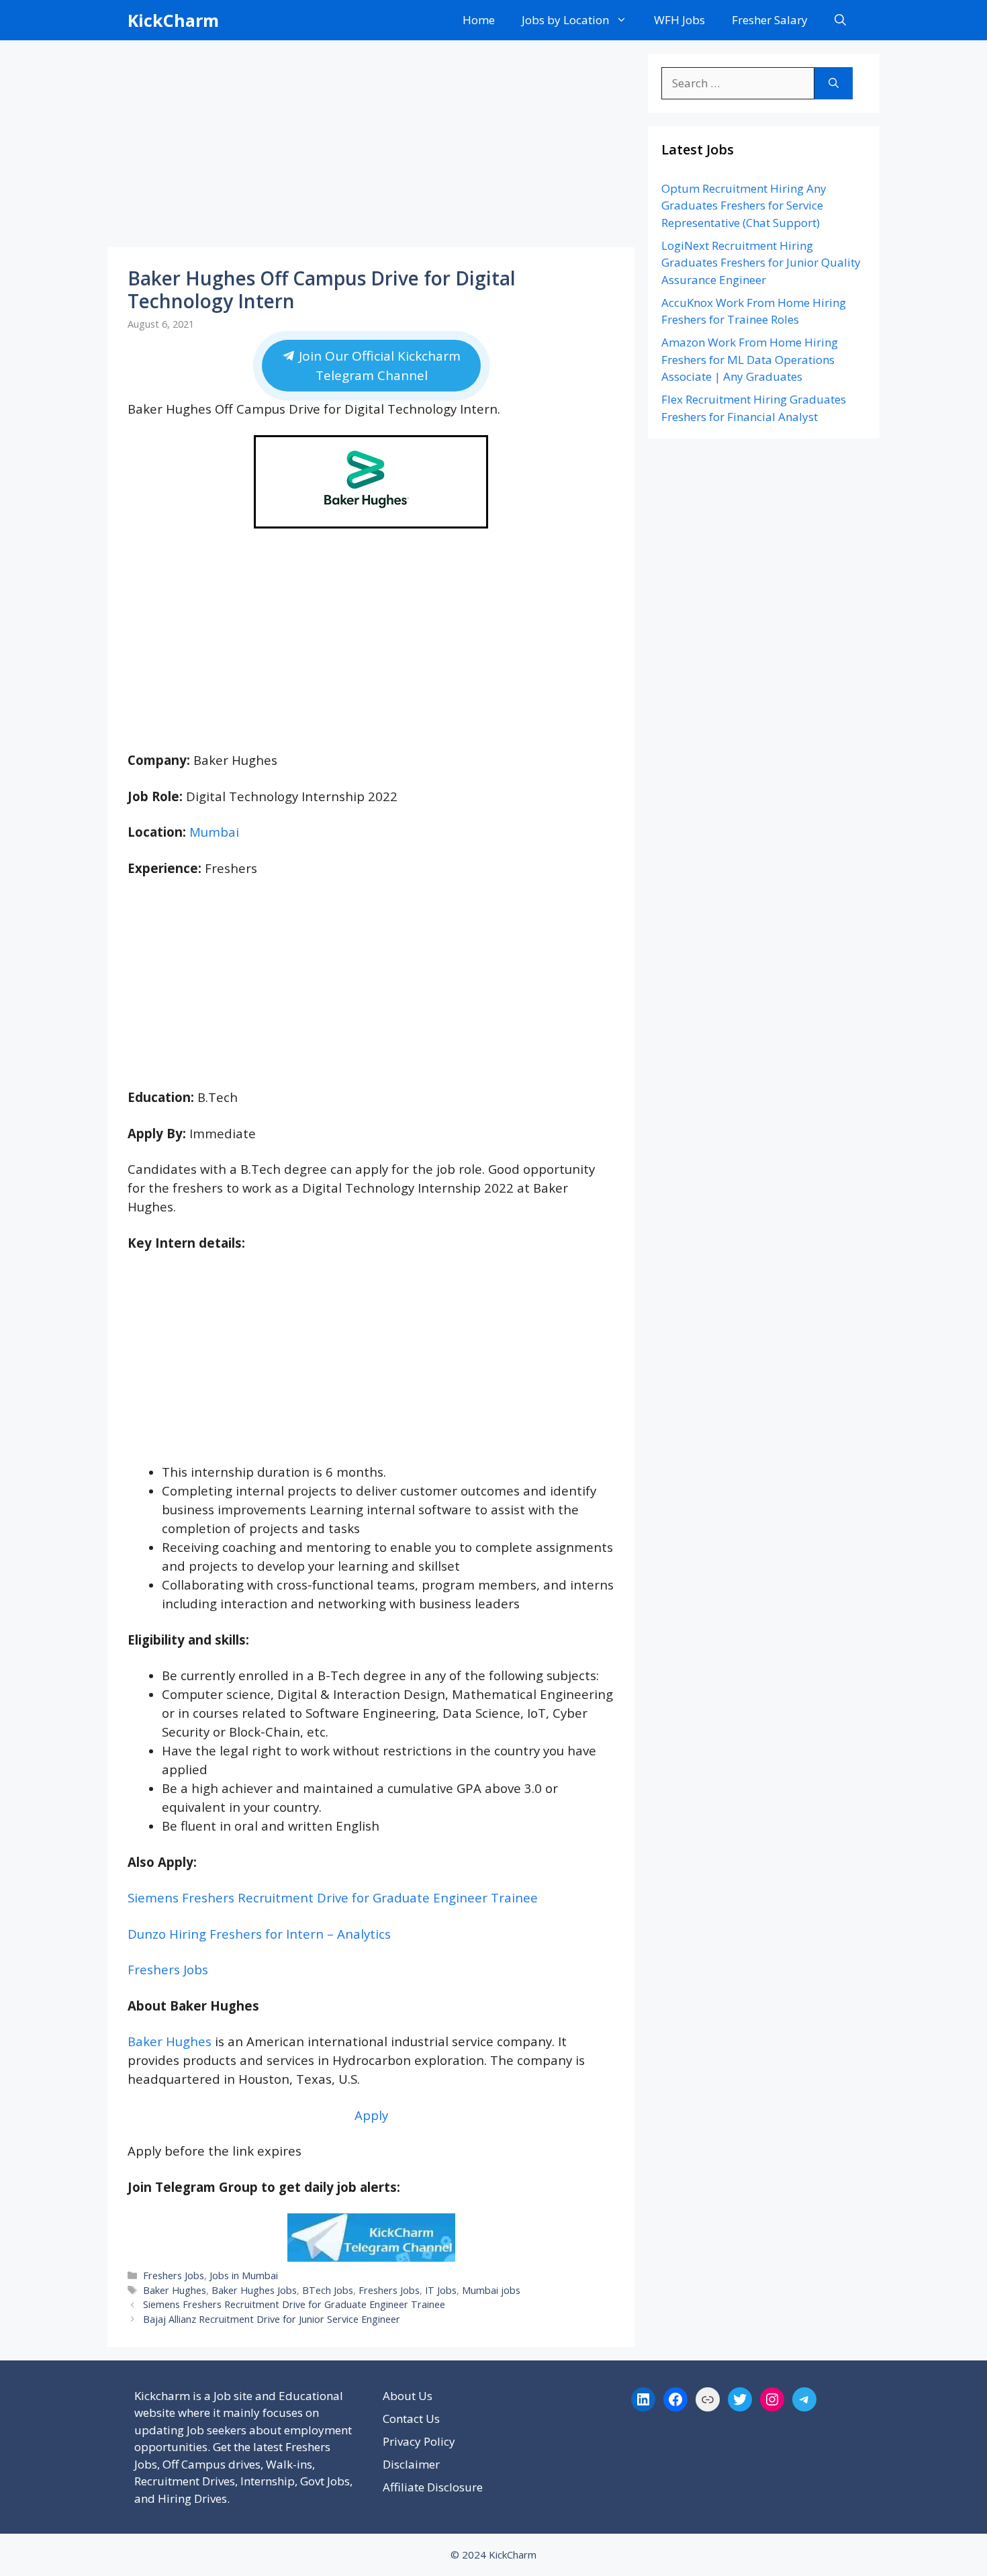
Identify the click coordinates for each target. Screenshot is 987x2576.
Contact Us (411, 2419)
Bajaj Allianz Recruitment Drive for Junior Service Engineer (272, 2319)
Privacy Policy (419, 2441)
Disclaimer (411, 2464)
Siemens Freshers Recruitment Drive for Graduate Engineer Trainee (333, 1897)
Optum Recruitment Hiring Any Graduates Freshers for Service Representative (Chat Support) (744, 205)
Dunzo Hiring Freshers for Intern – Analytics (259, 1934)
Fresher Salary (770, 20)
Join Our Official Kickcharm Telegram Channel (377, 366)
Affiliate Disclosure (433, 2487)
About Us (408, 2396)
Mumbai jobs (491, 2290)
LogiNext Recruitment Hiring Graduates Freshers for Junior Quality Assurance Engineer (761, 263)
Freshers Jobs (168, 1969)
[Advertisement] (371, 148)
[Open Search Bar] (840, 20)
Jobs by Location (565, 20)
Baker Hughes (170, 2041)
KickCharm (173, 20)
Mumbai (214, 832)
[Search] (834, 83)
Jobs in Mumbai (244, 2275)
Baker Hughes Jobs (254, 2290)
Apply (371, 2115)
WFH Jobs (679, 20)
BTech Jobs (328, 2290)
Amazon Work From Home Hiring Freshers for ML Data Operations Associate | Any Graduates (750, 359)
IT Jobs (441, 2290)
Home (479, 20)
